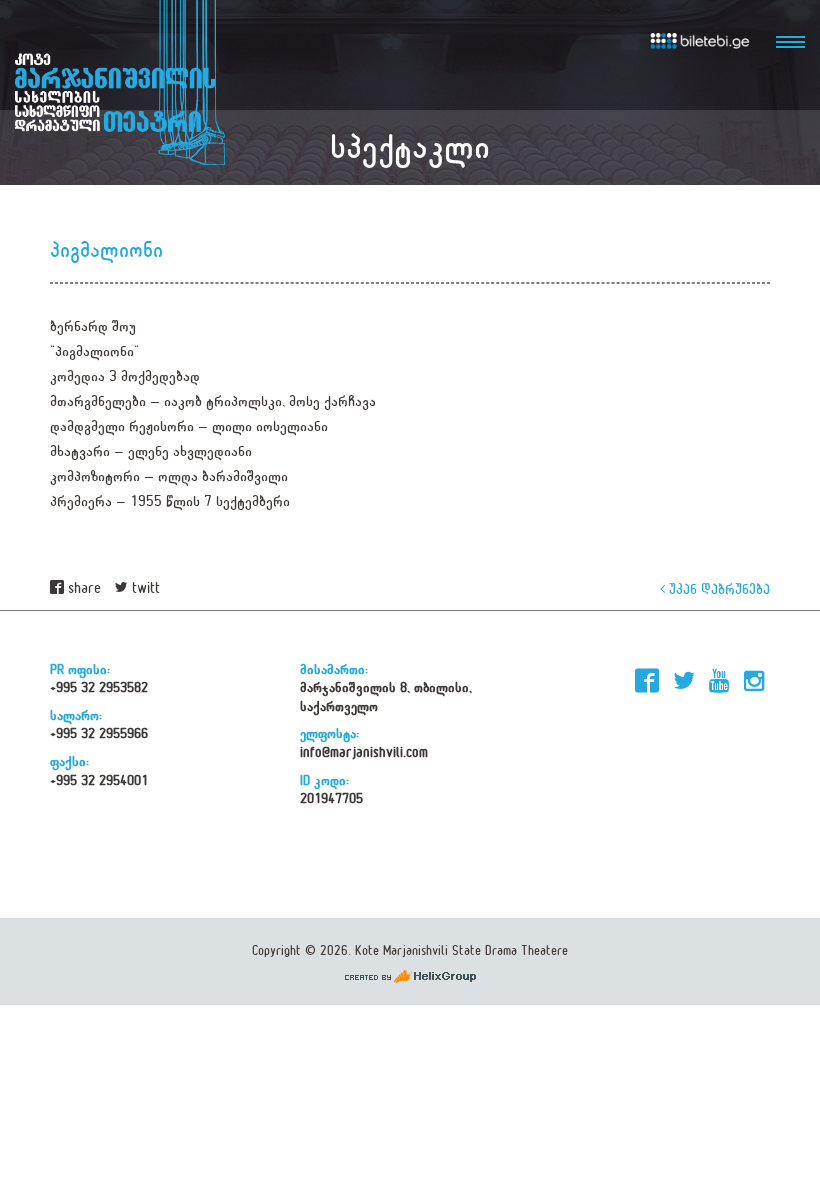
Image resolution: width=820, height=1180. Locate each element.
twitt (144, 588)
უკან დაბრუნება (717, 588)
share (82, 588)
